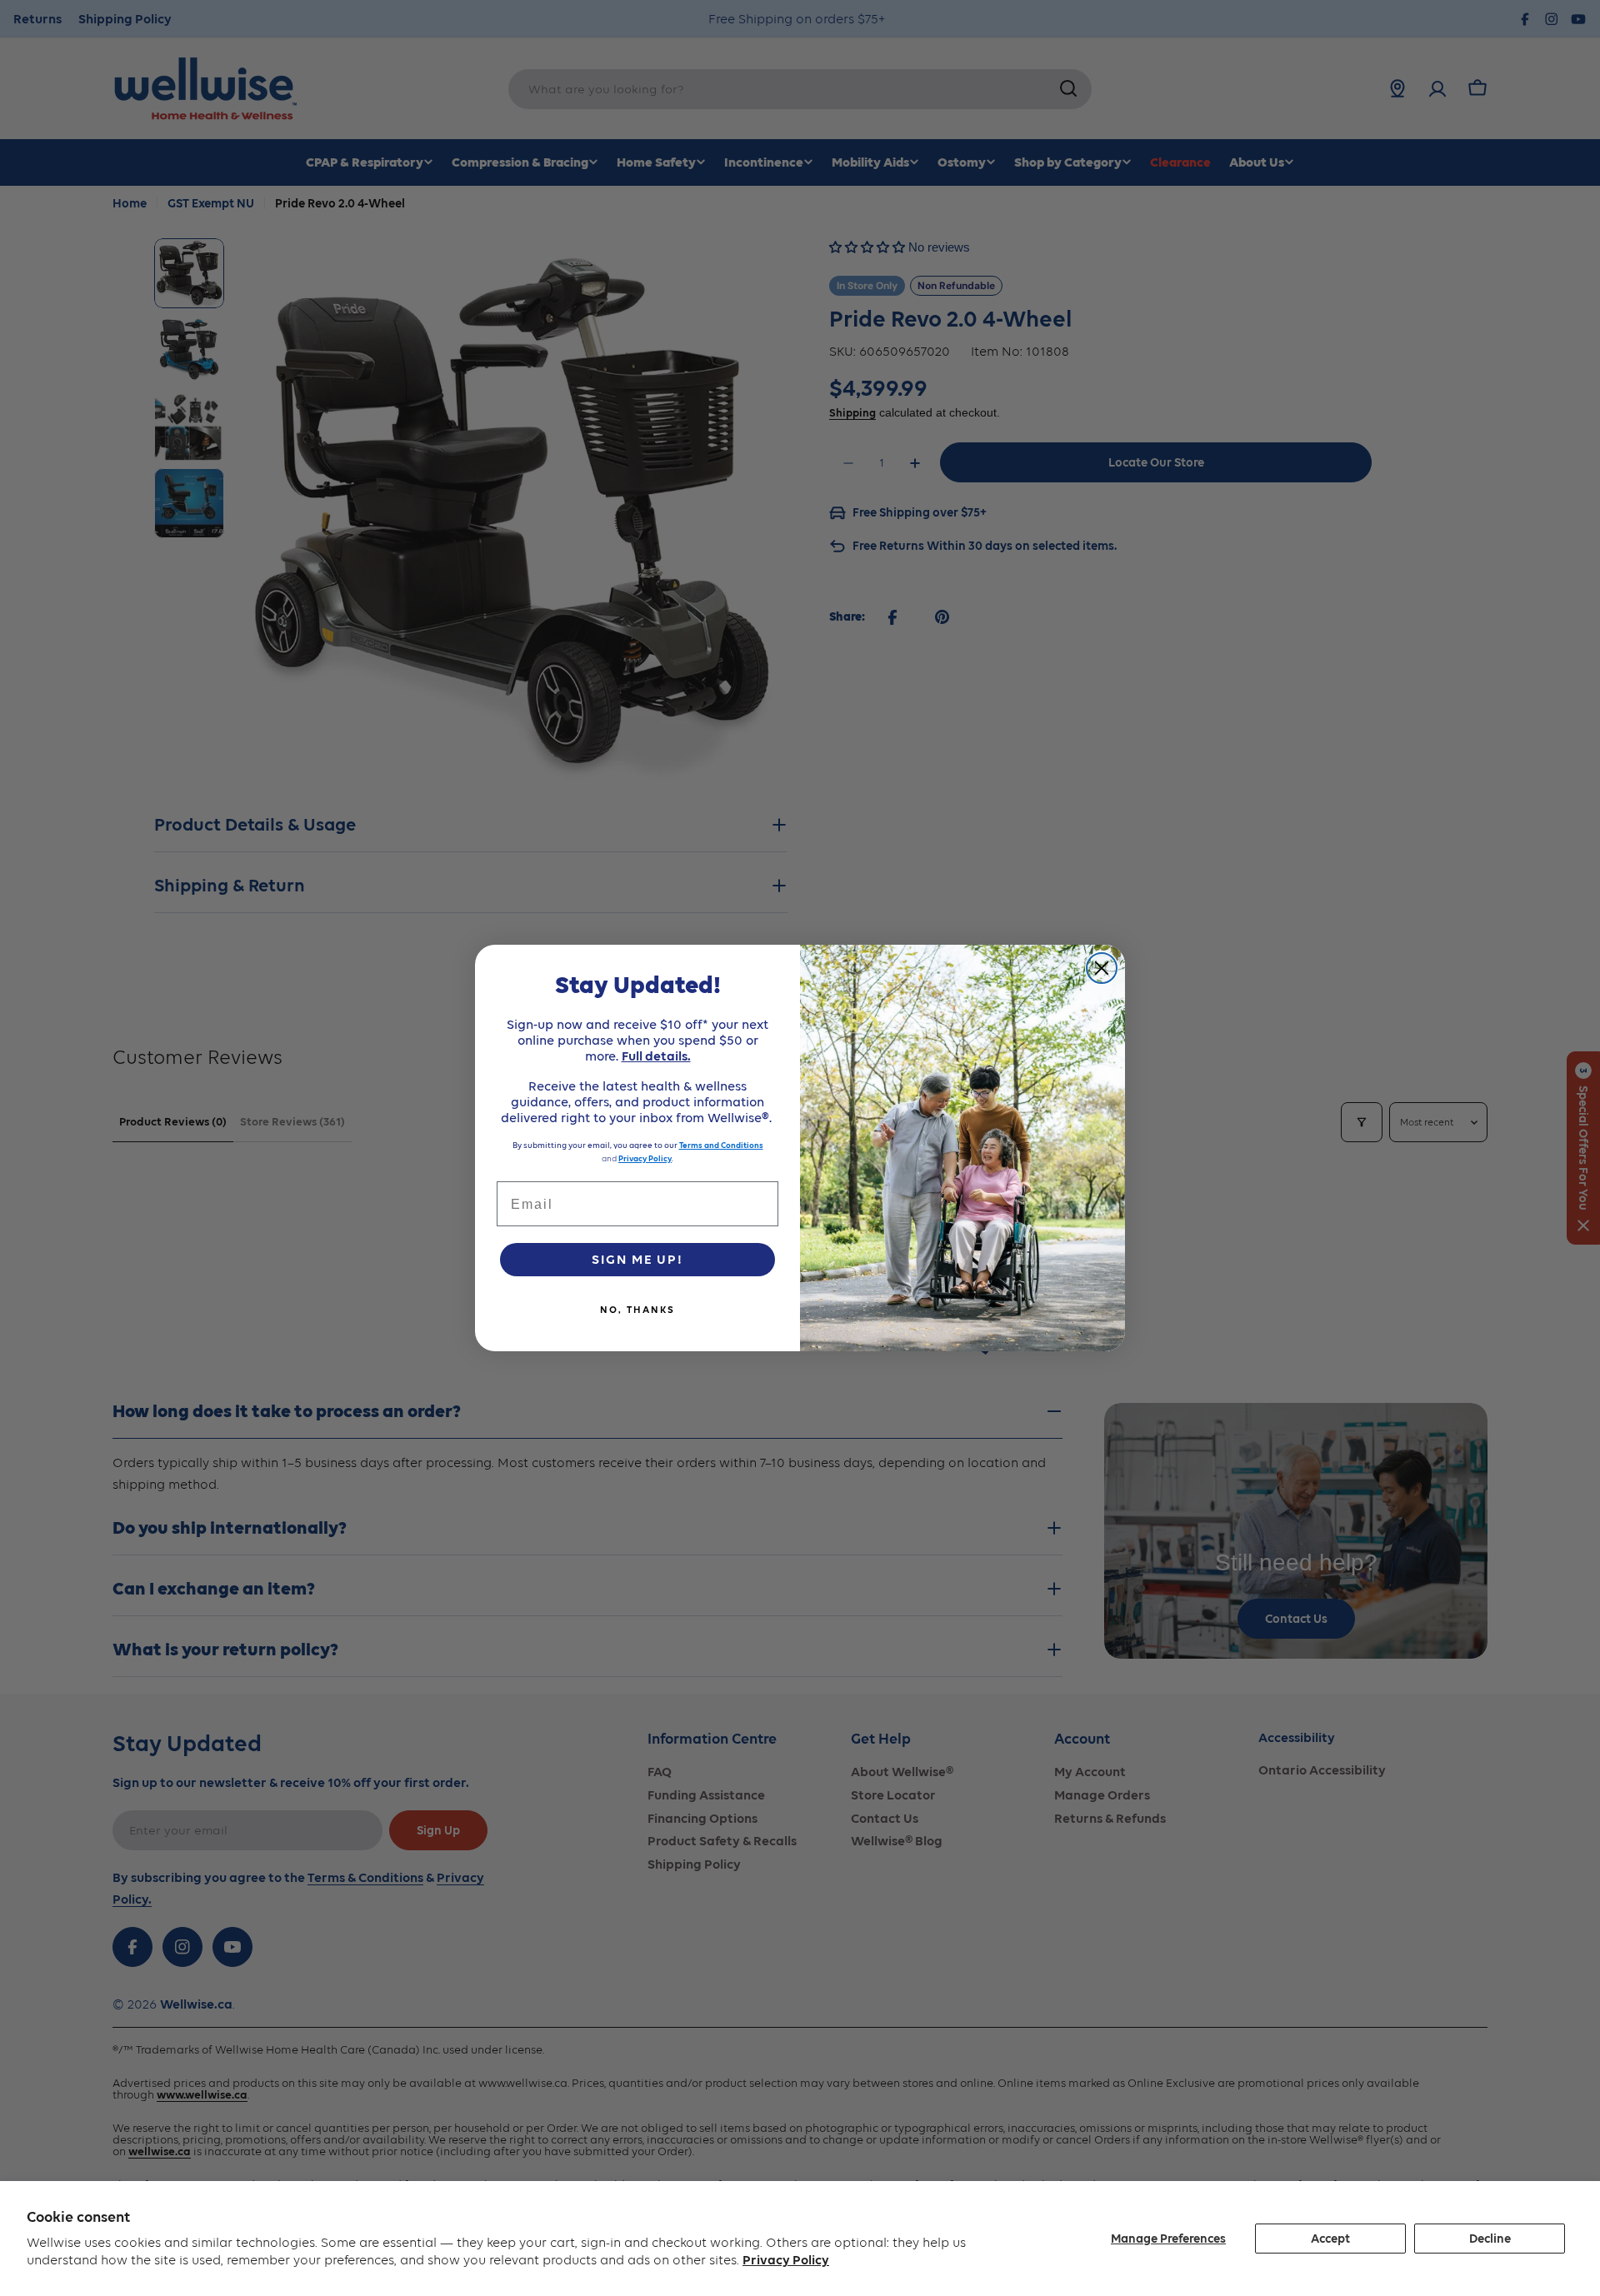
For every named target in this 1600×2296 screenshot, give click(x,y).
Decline (1490, 2239)
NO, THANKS (637, 1310)
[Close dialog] (1102, 968)
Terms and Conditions (721, 1145)
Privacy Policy (786, 2260)
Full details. (656, 1056)
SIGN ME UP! (637, 1259)
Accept (1330, 2239)
